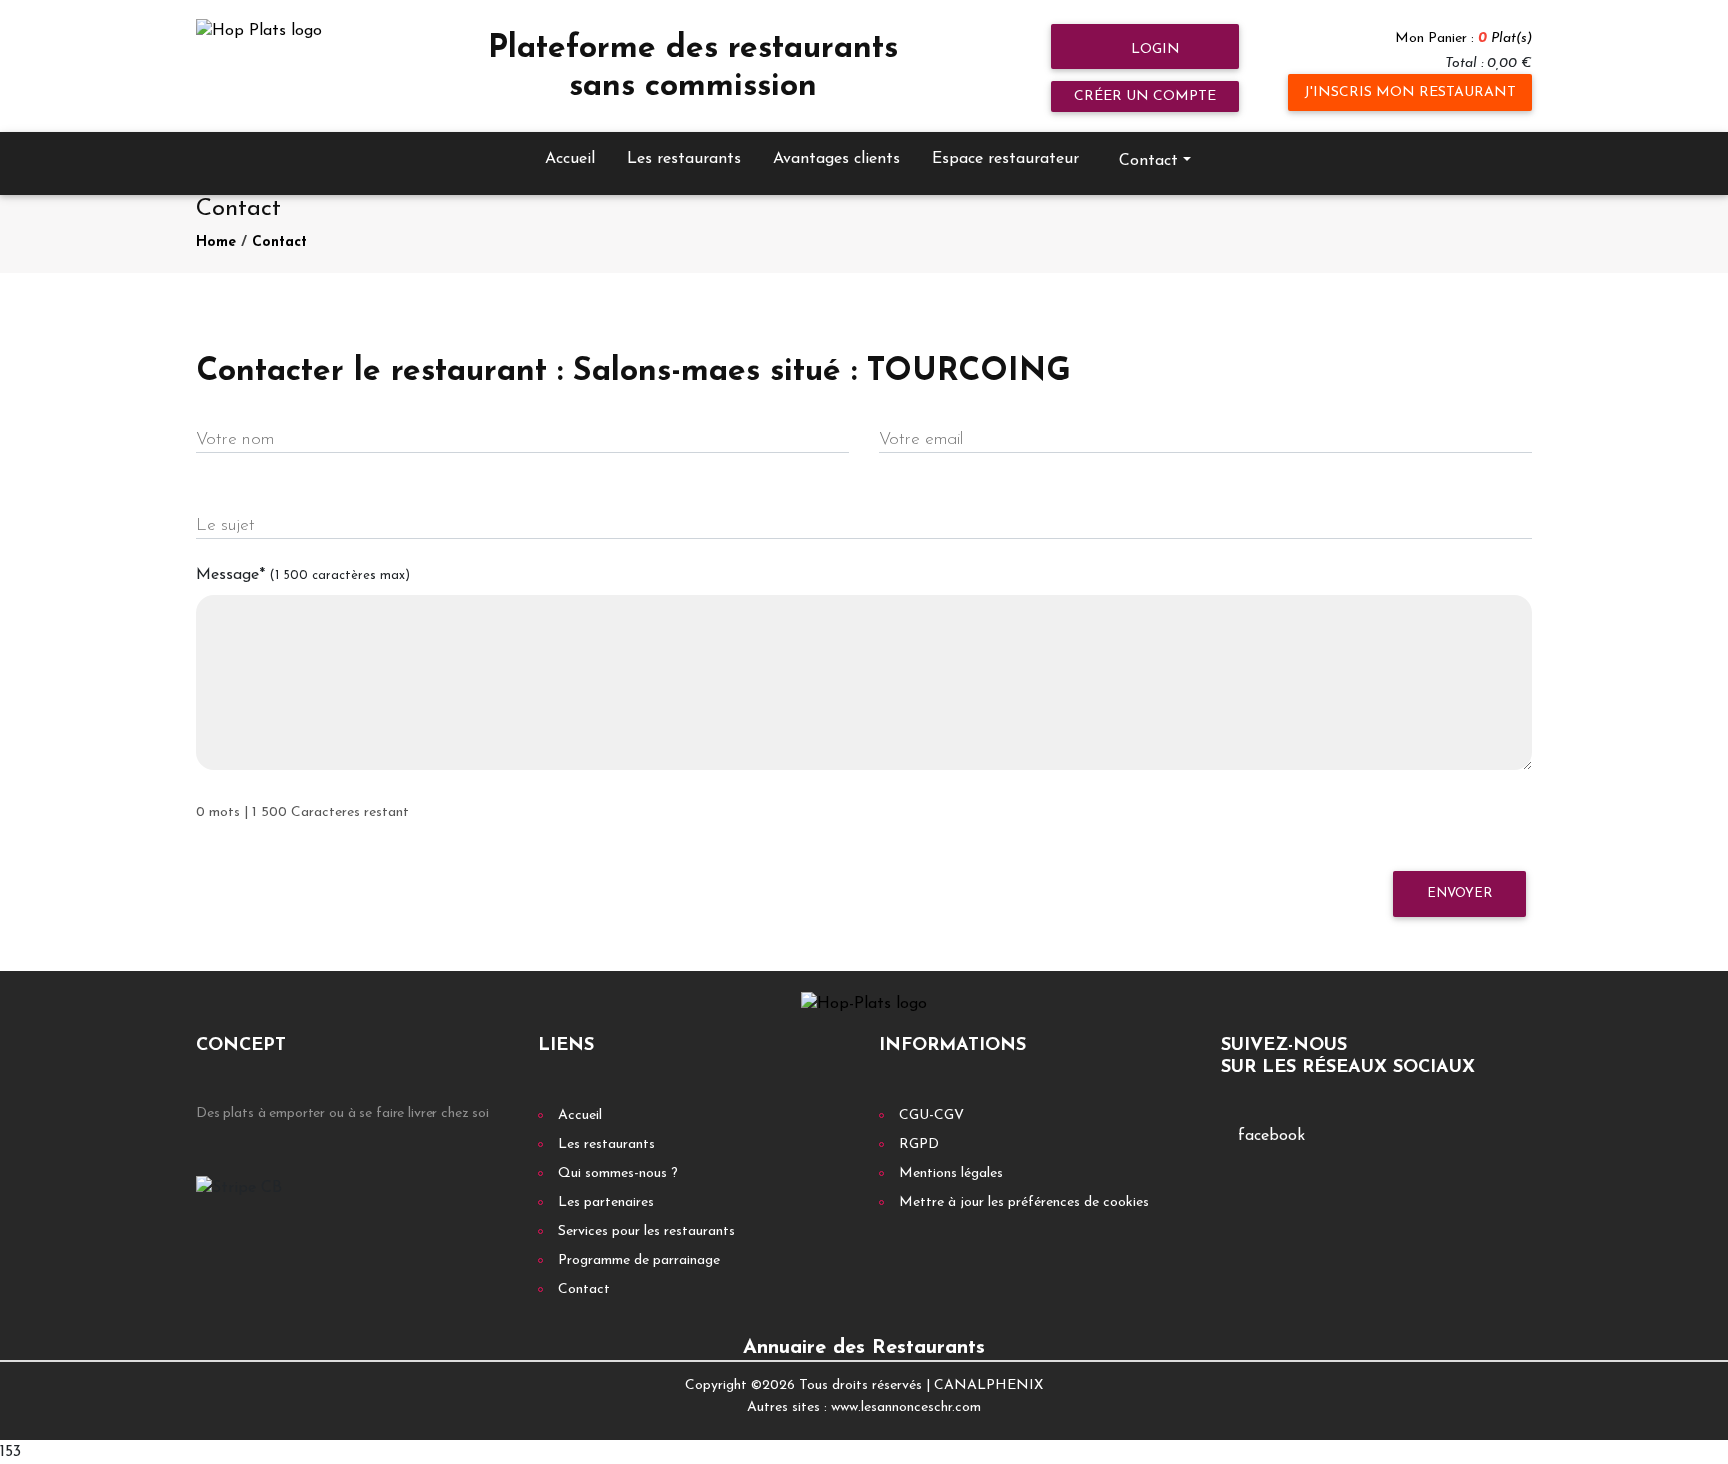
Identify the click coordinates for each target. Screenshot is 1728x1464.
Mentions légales (951, 1173)
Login (1153, 49)
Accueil (570, 159)
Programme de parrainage (639, 1260)
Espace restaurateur (1005, 159)
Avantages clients (836, 159)
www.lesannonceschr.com (906, 1407)
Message (303, 575)
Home (216, 242)
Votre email (921, 439)
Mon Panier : (1463, 38)
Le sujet (225, 525)
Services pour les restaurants (646, 1231)
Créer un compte (1145, 96)
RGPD (919, 1144)
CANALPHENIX (988, 1385)
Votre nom (235, 439)
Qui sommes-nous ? (618, 1173)
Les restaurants (684, 159)
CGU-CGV (931, 1115)
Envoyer (1459, 893)
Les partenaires (606, 1202)
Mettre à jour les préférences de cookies (1024, 1202)
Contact (279, 242)
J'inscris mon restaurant (1410, 92)
